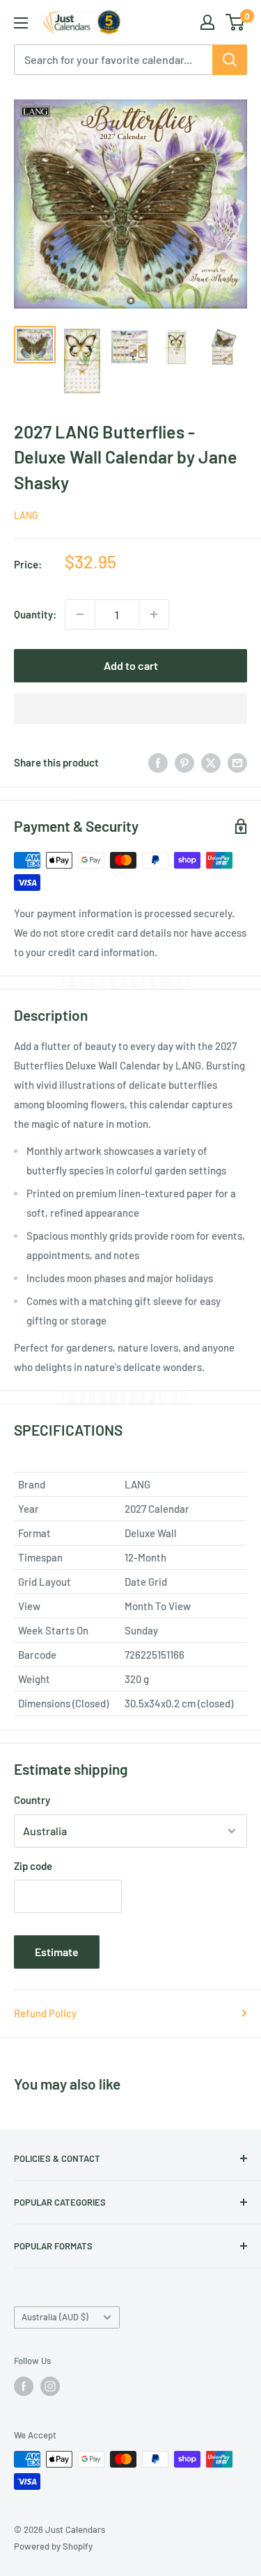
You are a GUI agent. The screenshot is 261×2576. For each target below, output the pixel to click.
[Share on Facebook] (158, 762)
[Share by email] (237, 762)
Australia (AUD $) (55, 2317)
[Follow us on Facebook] (24, 2386)
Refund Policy (45, 2013)
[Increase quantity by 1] (154, 614)
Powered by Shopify (53, 2546)
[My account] (207, 22)
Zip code (33, 1866)
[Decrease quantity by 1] (80, 614)
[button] (130, 709)
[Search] (230, 60)
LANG (26, 515)
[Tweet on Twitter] (211, 762)
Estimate (57, 1952)
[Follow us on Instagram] (50, 2386)
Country (32, 1800)
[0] (236, 22)
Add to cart (131, 665)
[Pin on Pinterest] (184, 762)
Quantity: (35, 614)
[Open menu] (21, 23)
